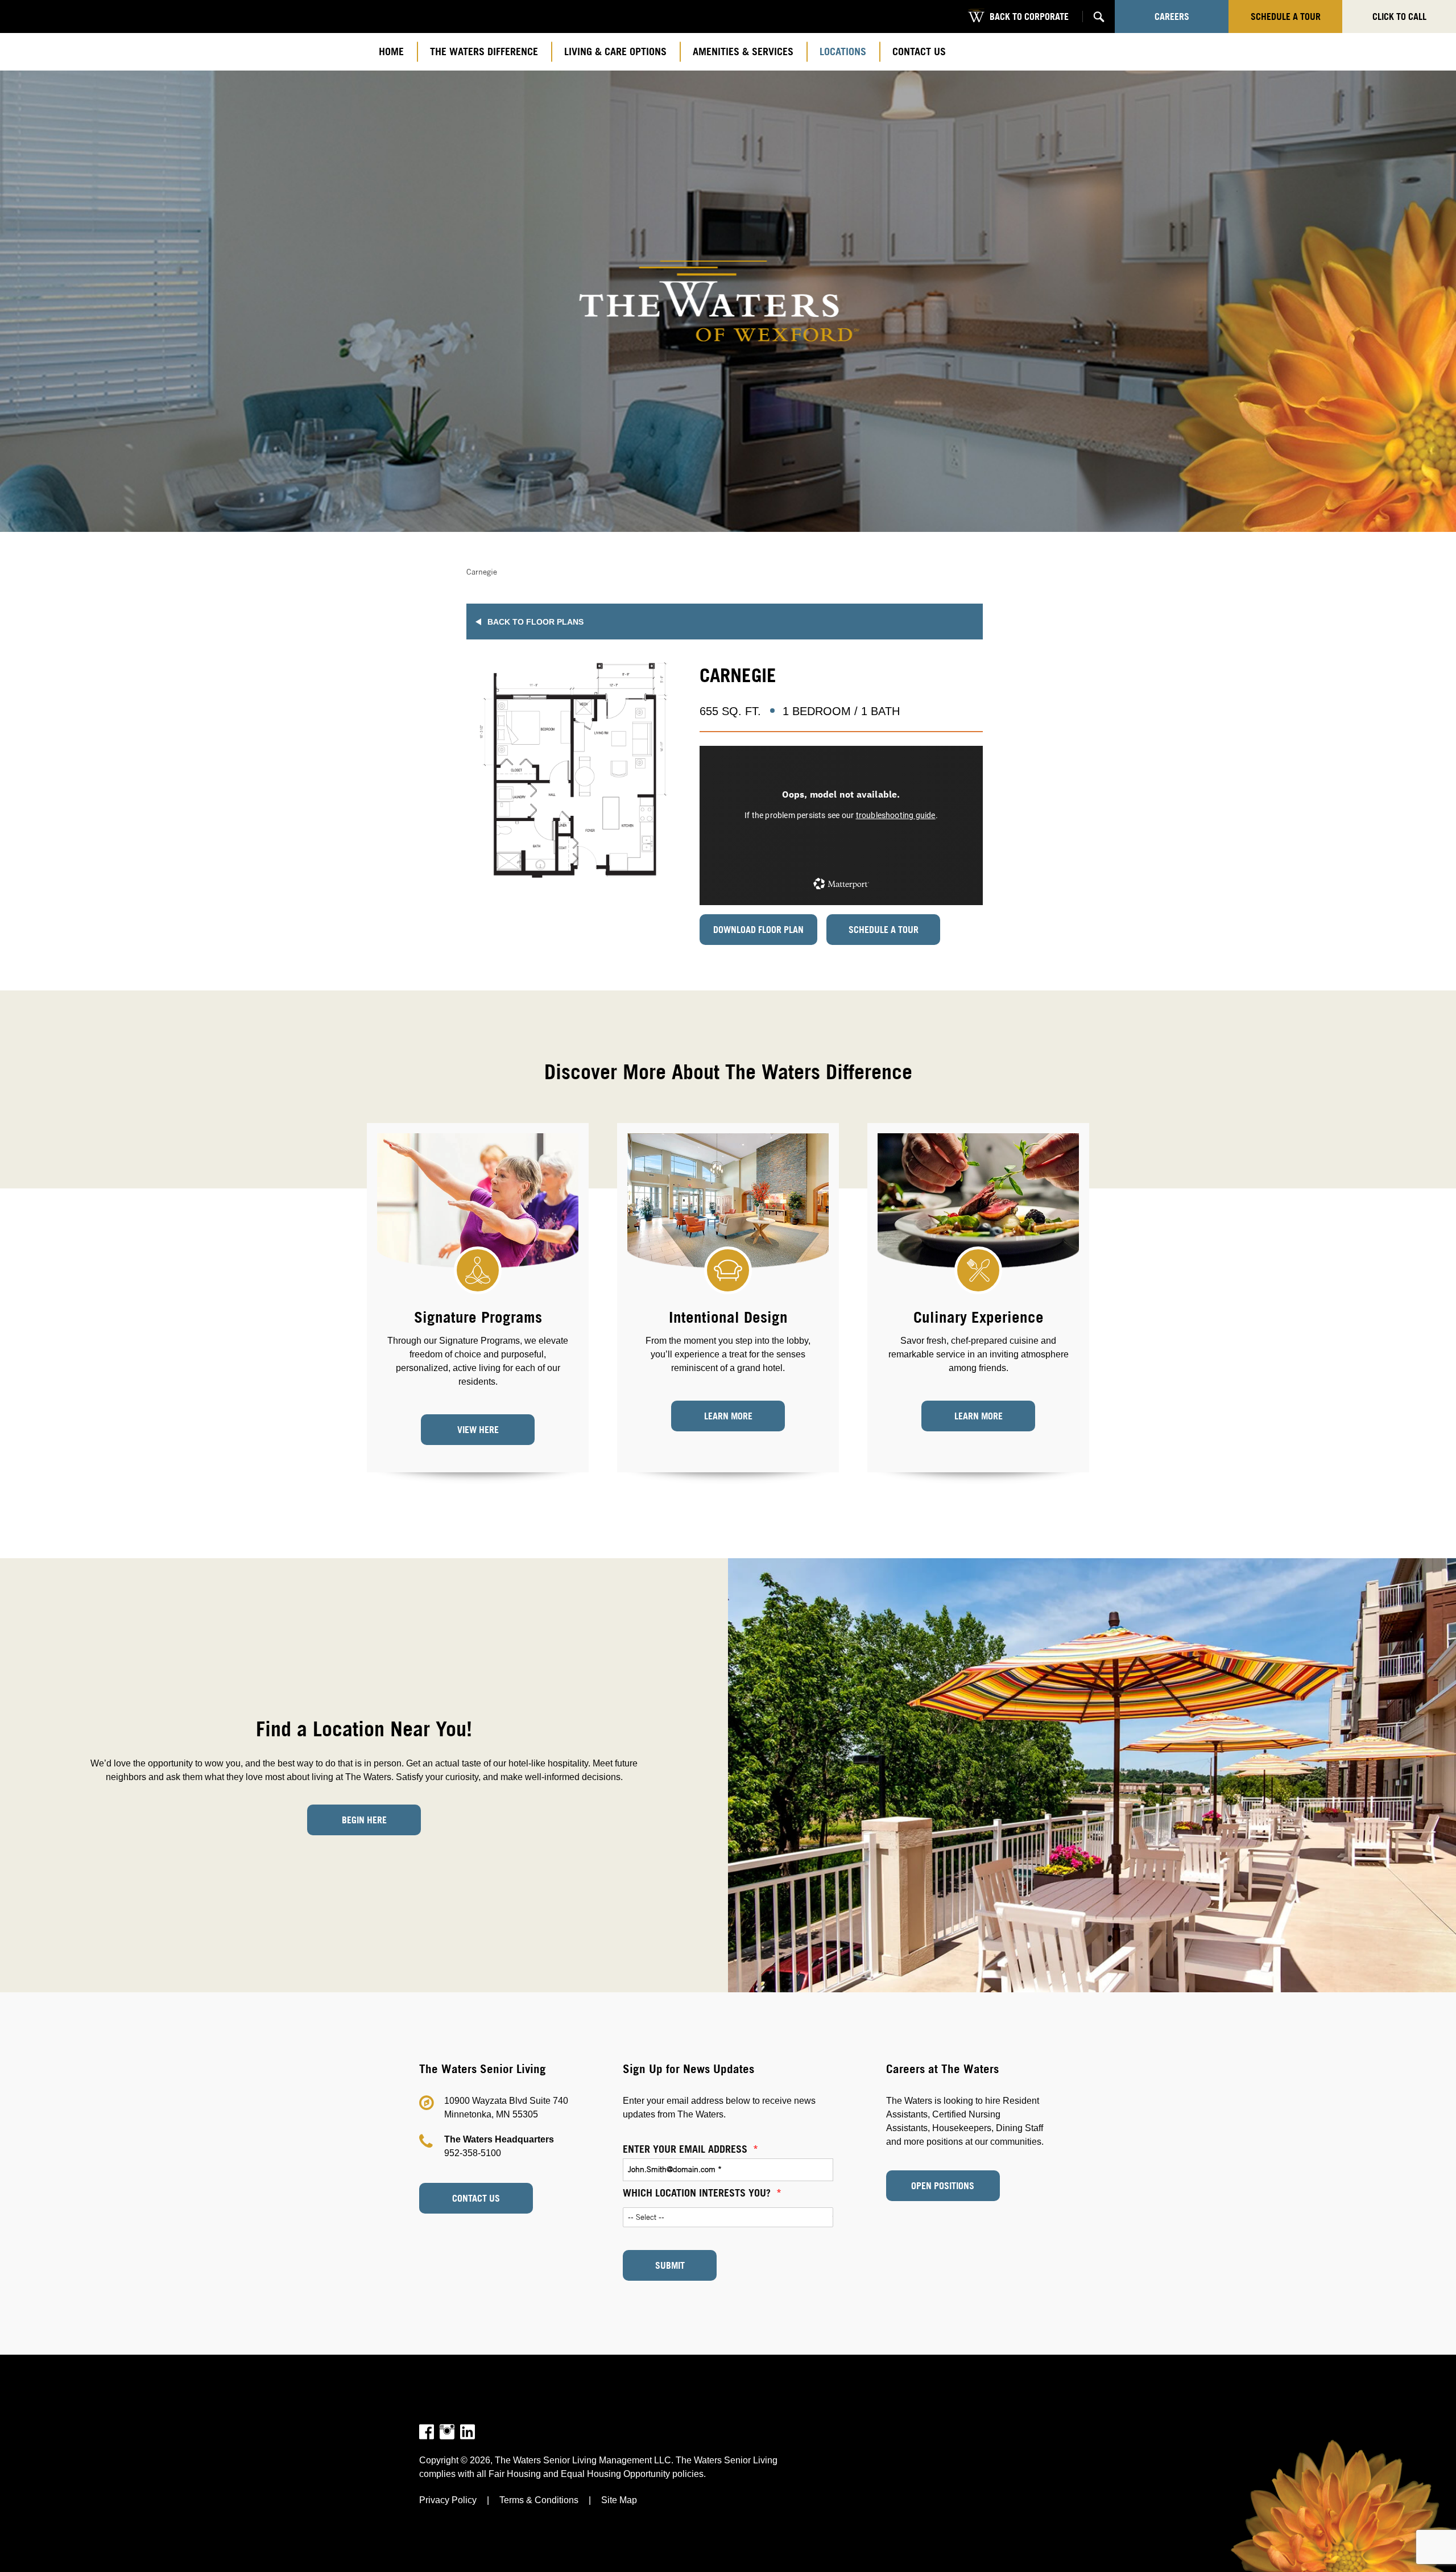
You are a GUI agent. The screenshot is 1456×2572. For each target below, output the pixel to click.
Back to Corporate (1029, 16)
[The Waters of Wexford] (728, 301)
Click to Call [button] (1399, 16)
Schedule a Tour (884, 930)
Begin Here (364, 1820)
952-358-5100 (473, 2153)
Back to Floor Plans (535, 622)
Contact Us (476, 2198)
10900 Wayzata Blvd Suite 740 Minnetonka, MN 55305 (506, 2107)
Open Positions (943, 2186)
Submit (670, 2265)
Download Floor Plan (758, 930)
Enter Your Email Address (690, 2149)
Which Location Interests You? (702, 2193)
